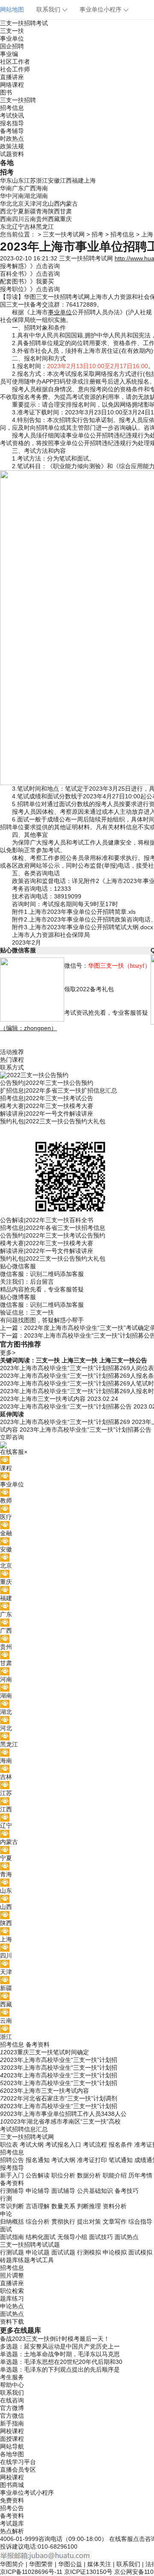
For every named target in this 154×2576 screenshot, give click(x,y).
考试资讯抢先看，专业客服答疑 (106, 1013)
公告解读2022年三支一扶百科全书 (47, 1220)
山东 (18, 180)
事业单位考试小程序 (27, 2493)
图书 (6, 92)
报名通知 (38, 2160)
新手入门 (12, 2175)
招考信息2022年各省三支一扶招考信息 (53, 1228)
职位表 (9, 2145)
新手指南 (12, 2423)
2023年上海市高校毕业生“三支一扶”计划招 (60, 2060)
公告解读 (38, 2175)
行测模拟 (89, 2252)
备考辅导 (12, 131)
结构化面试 (41, 2237)
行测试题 (12, 2252)
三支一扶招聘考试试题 (30, 2245)
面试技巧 (101, 2237)
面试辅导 (63, 2191)
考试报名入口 (63, 2145)
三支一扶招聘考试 (24, 23)
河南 (18, 196)
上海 (90, 180)
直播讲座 (12, 77)
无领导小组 (72, 2237)
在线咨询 (12, 2400)
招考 (98, 234)
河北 (42, 204)
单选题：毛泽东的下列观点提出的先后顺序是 (60, 2369)
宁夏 (18, 211)
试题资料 (12, 154)
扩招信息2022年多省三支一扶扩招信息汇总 (59, 1090)
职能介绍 (115, 2175)
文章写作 (115, 2222)
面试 (6, 2229)
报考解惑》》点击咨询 (30, 266)
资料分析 (115, 2206)
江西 (66, 180)
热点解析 (12, 2531)
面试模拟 (140, 2252)
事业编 (9, 54)
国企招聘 (12, 46)
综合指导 (140, 2222)
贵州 (42, 219)
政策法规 (12, 146)
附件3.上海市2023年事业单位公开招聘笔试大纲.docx (83, 927)
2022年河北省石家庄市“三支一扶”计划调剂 (60, 2098)
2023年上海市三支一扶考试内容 (46, 2091)
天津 (30, 204)
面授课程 (12, 2439)
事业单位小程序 (101, 9)
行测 (6, 2198)
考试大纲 (32, 2145)
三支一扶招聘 (18, 100)
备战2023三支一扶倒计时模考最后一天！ (55, 2339)
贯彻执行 (63, 2222)
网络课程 (12, 85)
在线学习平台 (18, 2462)
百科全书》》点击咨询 (30, 274)
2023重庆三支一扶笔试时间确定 (46, 2052)
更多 (7, 2330)
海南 (42, 188)
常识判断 (12, 2206)
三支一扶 (12, 31)
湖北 (30, 196)
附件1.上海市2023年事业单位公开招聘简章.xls (74, 912)
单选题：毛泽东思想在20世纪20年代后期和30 (61, 2362)
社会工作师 (15, 69)
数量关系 (63, 2206)
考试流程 (95, 2145)
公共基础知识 (95, 2191)
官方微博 (12, 2408)
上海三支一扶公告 (123, 1360)
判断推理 (89, 2206)
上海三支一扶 (80, 1360)
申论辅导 (38, 2191)
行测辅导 (12, 2191)
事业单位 (12, 38)
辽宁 (18, 227)
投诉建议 (12, 2546)
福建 (78, 180)
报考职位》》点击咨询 (30, 289)
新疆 (30, 211)
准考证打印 (92, 2160)
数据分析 (89, 2175)
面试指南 (12, 2237)
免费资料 (12, 2500)
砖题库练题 (15, 2260)
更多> (8, 1353)
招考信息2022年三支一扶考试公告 (47, 1098)
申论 (6, 2214)
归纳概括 (12, 2222)
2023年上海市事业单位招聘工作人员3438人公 (65, 2114)
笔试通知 (121, 2160)
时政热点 (12, 139)
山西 (54, 204)
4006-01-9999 (19, 2539)
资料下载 (12, 2322)
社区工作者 (15, 62)
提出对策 (89, 2222)
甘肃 (66, 211)
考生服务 (12, 2377)
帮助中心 (12, 2385)
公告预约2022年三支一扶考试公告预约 (53, 1235)
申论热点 (12, 2306)
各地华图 (12, 2454)
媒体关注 (99, 2564)
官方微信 (12, 2416)
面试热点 (127, 2237)
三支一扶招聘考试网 (86, 258)
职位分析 (63, 2175)
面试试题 (63, 2252)
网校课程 (12, 2431)
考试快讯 (12, 115)
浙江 (42, 180)
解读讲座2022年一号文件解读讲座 (47, 1114)
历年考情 (140, 2175)
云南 (30, 219)
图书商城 (12, 2485)
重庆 (66, 219)
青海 (42, 211)
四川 (18, 219)
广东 (18, 188)
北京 (18, 204)
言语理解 (38, 2206)
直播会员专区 (18, 2470)
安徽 (54, 180)
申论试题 (38, 2252)
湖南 (42, 196)
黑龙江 (45, 227)
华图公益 (70, 2564)
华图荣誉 (41, 2564)
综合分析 (38, 2222)
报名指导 (12, 123)
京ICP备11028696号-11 (31, 2572)
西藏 (54, 219)
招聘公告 (12, 2160)
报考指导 (12, 2168)
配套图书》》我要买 (27, 281)
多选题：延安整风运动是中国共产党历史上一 (60, 2346)
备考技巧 (127, 2191)
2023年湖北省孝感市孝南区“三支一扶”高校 (64, 2121)
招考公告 (12, 2508)
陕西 (54, 211)
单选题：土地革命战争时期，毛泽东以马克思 (60, 2354)
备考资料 (38, 2044)
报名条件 (121, 2145)
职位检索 (12, 2291)
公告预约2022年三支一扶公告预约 (47, 1083)
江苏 (30, 180)
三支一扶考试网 (64, 234)
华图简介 (12, 2564)
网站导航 (12, 2446)
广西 (30, 188)
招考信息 (12, 108)
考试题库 (12, 2523)
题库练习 (12, 2298)
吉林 (30, 227)
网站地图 (12, 9)
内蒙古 (69, 204)
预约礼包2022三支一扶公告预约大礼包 (53, 1121)
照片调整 (12, 2275)
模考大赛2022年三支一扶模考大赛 (47, 1106)
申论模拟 (115, 2252)
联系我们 (48, 9)
